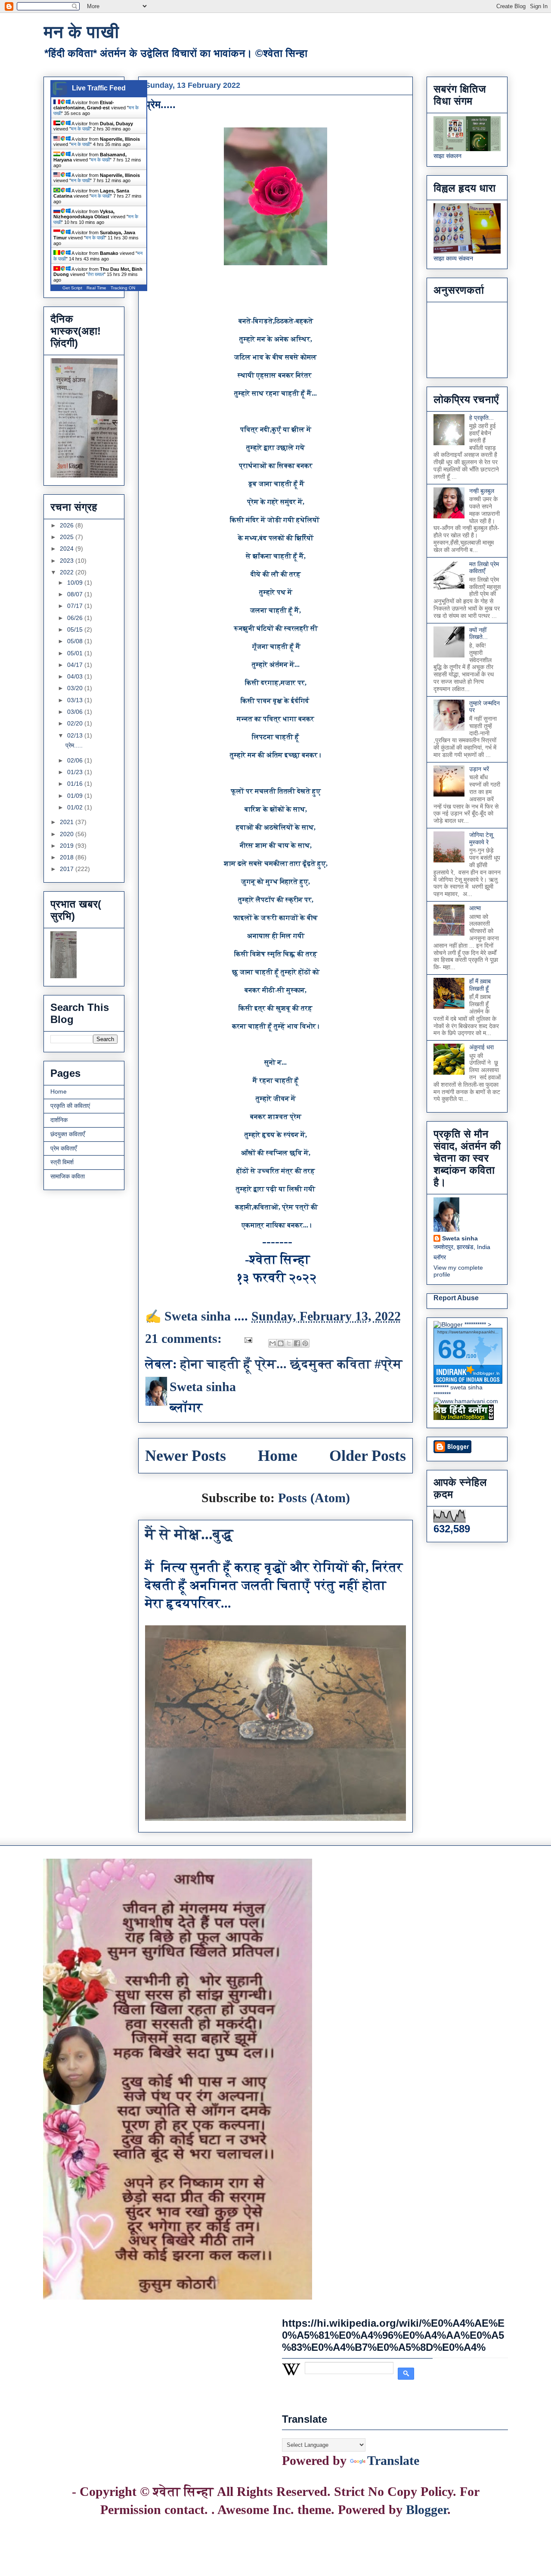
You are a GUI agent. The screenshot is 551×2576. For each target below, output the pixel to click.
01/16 (76, 784)
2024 (68, 549)
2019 (68, 846)
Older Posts (368, 1456)
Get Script (72, 288)
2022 (68, 572)
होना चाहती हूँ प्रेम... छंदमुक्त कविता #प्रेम (291, 1364)
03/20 (76, 688)
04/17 (76, 665)
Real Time (96, 288)
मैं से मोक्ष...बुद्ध (189, 1534)
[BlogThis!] (281, 1343)
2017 (68, 869)
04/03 (76, 676)
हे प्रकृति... (481, 418)
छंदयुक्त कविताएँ (68, 1134)
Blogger (427, 2509)
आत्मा (475, 908)
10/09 (76, 583)
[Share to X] (289, 1343)
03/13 (76, 700)
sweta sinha (466, 1387)
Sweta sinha (460, 1238)
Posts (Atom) (314, 1498)
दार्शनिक (59, 1120)
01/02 (76, 807)
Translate (393, 2460)
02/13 (76, 735)
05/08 (76, 641)
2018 (68, 857)
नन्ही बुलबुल (482, 491)
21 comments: (185, 1338)
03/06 (76, 712)
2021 (68, 822)
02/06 (76, 760)
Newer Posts (186, 1456)
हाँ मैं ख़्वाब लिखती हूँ (480, 985)
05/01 (76, 653)
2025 (68, 537)
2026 (68, 525)
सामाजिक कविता (68, 1176)
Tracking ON (123, 288)
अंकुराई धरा (481, 1047)
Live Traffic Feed (99, 88)
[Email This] (272, 1343)
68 (452, 1349)
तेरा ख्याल (96, 274)
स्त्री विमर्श (62, 1162)
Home (278, 1456)
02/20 (76, 723)
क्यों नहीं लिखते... (478, 634)
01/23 (76, 772)
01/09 (76, 796)
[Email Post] (247, 1338)
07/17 (76, 606)
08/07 (76, 594)
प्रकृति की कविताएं (70, 1106)
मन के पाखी (81, 32)
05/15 (76, 629)
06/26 (76, 618)
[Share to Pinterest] (305, 1343)
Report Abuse (456, 1298)
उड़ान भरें (479, 769)
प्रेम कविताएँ (63, 1148)
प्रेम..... (160, 104)
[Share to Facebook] (297, 1343)
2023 (68, 561)
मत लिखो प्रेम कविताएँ (484, 568)
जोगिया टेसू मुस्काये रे (481, 839)
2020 (68, 834)
